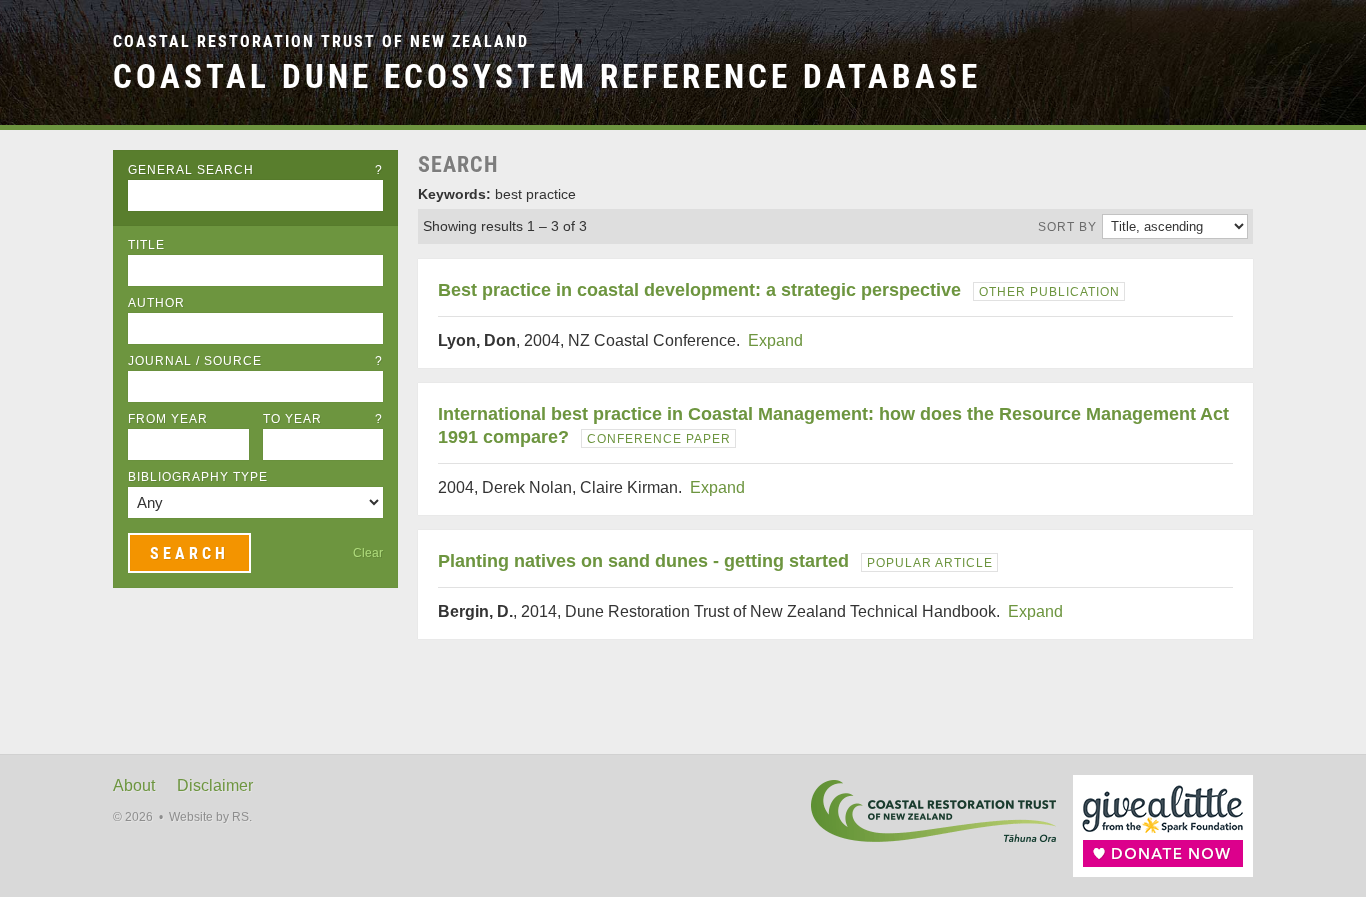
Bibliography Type (198, 477)
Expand (775, 340)
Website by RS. (210, 817)
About (134, 785)
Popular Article (930, 563)
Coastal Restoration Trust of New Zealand (321, 41)
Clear (368, 553)
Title (146, 245)
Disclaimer (215, 785)
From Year (168, 419)
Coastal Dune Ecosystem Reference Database (547, 76)
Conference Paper (659, 439)
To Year (323, 419)
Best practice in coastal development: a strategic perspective (699, 290)
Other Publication (1049, 292)
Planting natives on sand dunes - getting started (643, 561)
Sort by (1067, 227)
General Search (255, 170)
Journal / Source (255, 361)
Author (156, 303)
